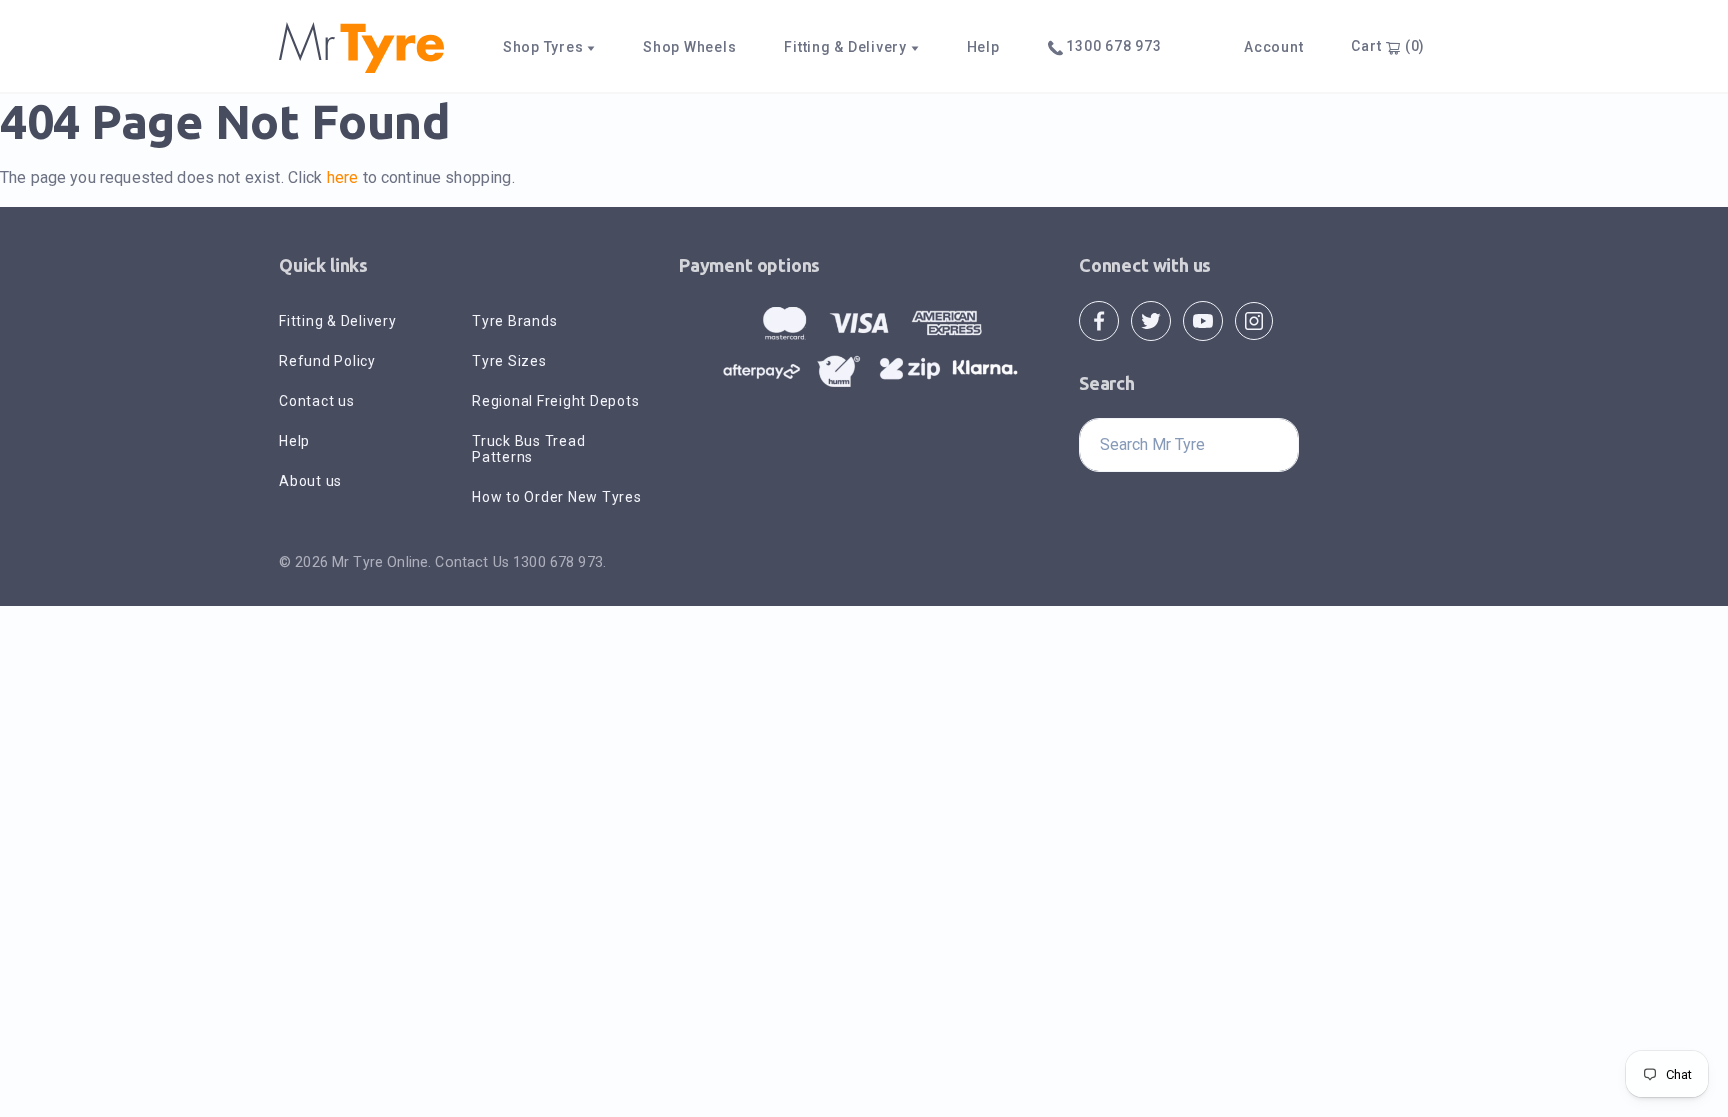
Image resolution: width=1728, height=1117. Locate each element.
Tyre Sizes (509, 361)
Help (983, 47)
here (343, 177)
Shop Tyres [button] (545, 47)
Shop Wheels (689, 47)
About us (310, 481)
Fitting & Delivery (338, 321)
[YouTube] (1203, 319)
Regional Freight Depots (555, 401)
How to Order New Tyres (557, 497)
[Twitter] (1151, 319)
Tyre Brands (514, 321)
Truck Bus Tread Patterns (528, 449)
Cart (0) (1388, 46)
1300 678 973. (559, 562)
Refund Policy (327, 361)
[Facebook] (1099, 319)
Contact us (317, 401)
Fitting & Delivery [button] (847, 47)
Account (1273, 47)
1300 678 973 (1112, 46)
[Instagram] (1254, 319)
